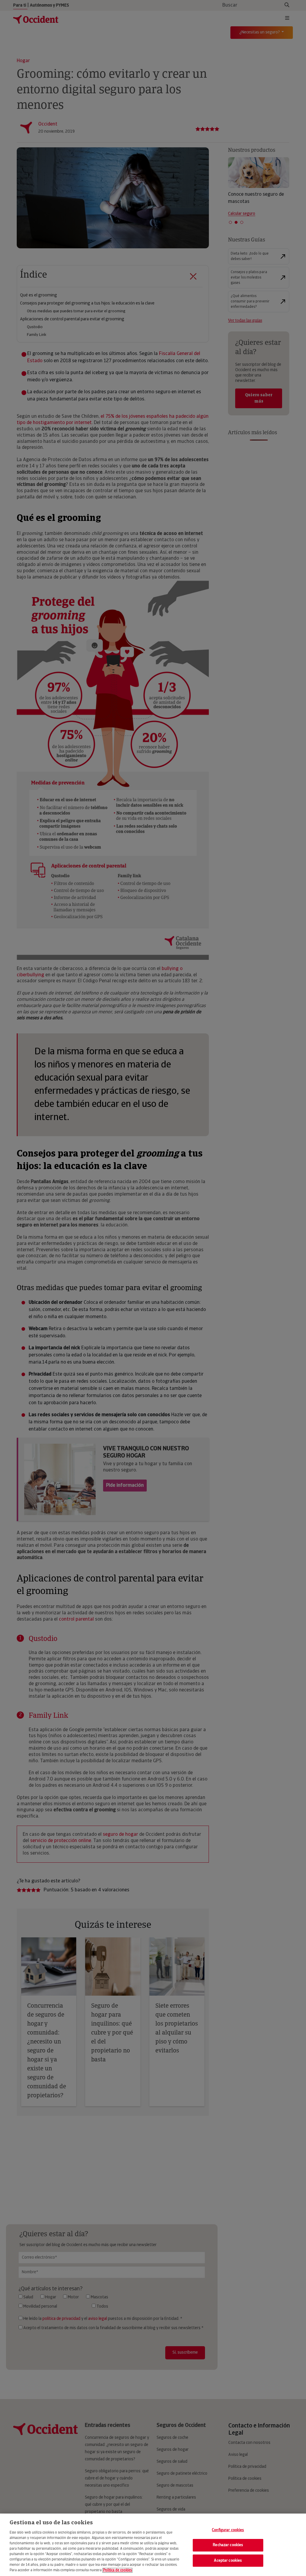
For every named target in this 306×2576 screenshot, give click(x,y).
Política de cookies (117, 2570)
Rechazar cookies (228, 2545)
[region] (153, 2545)
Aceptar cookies (228, 2561)
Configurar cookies (228, 2530)
